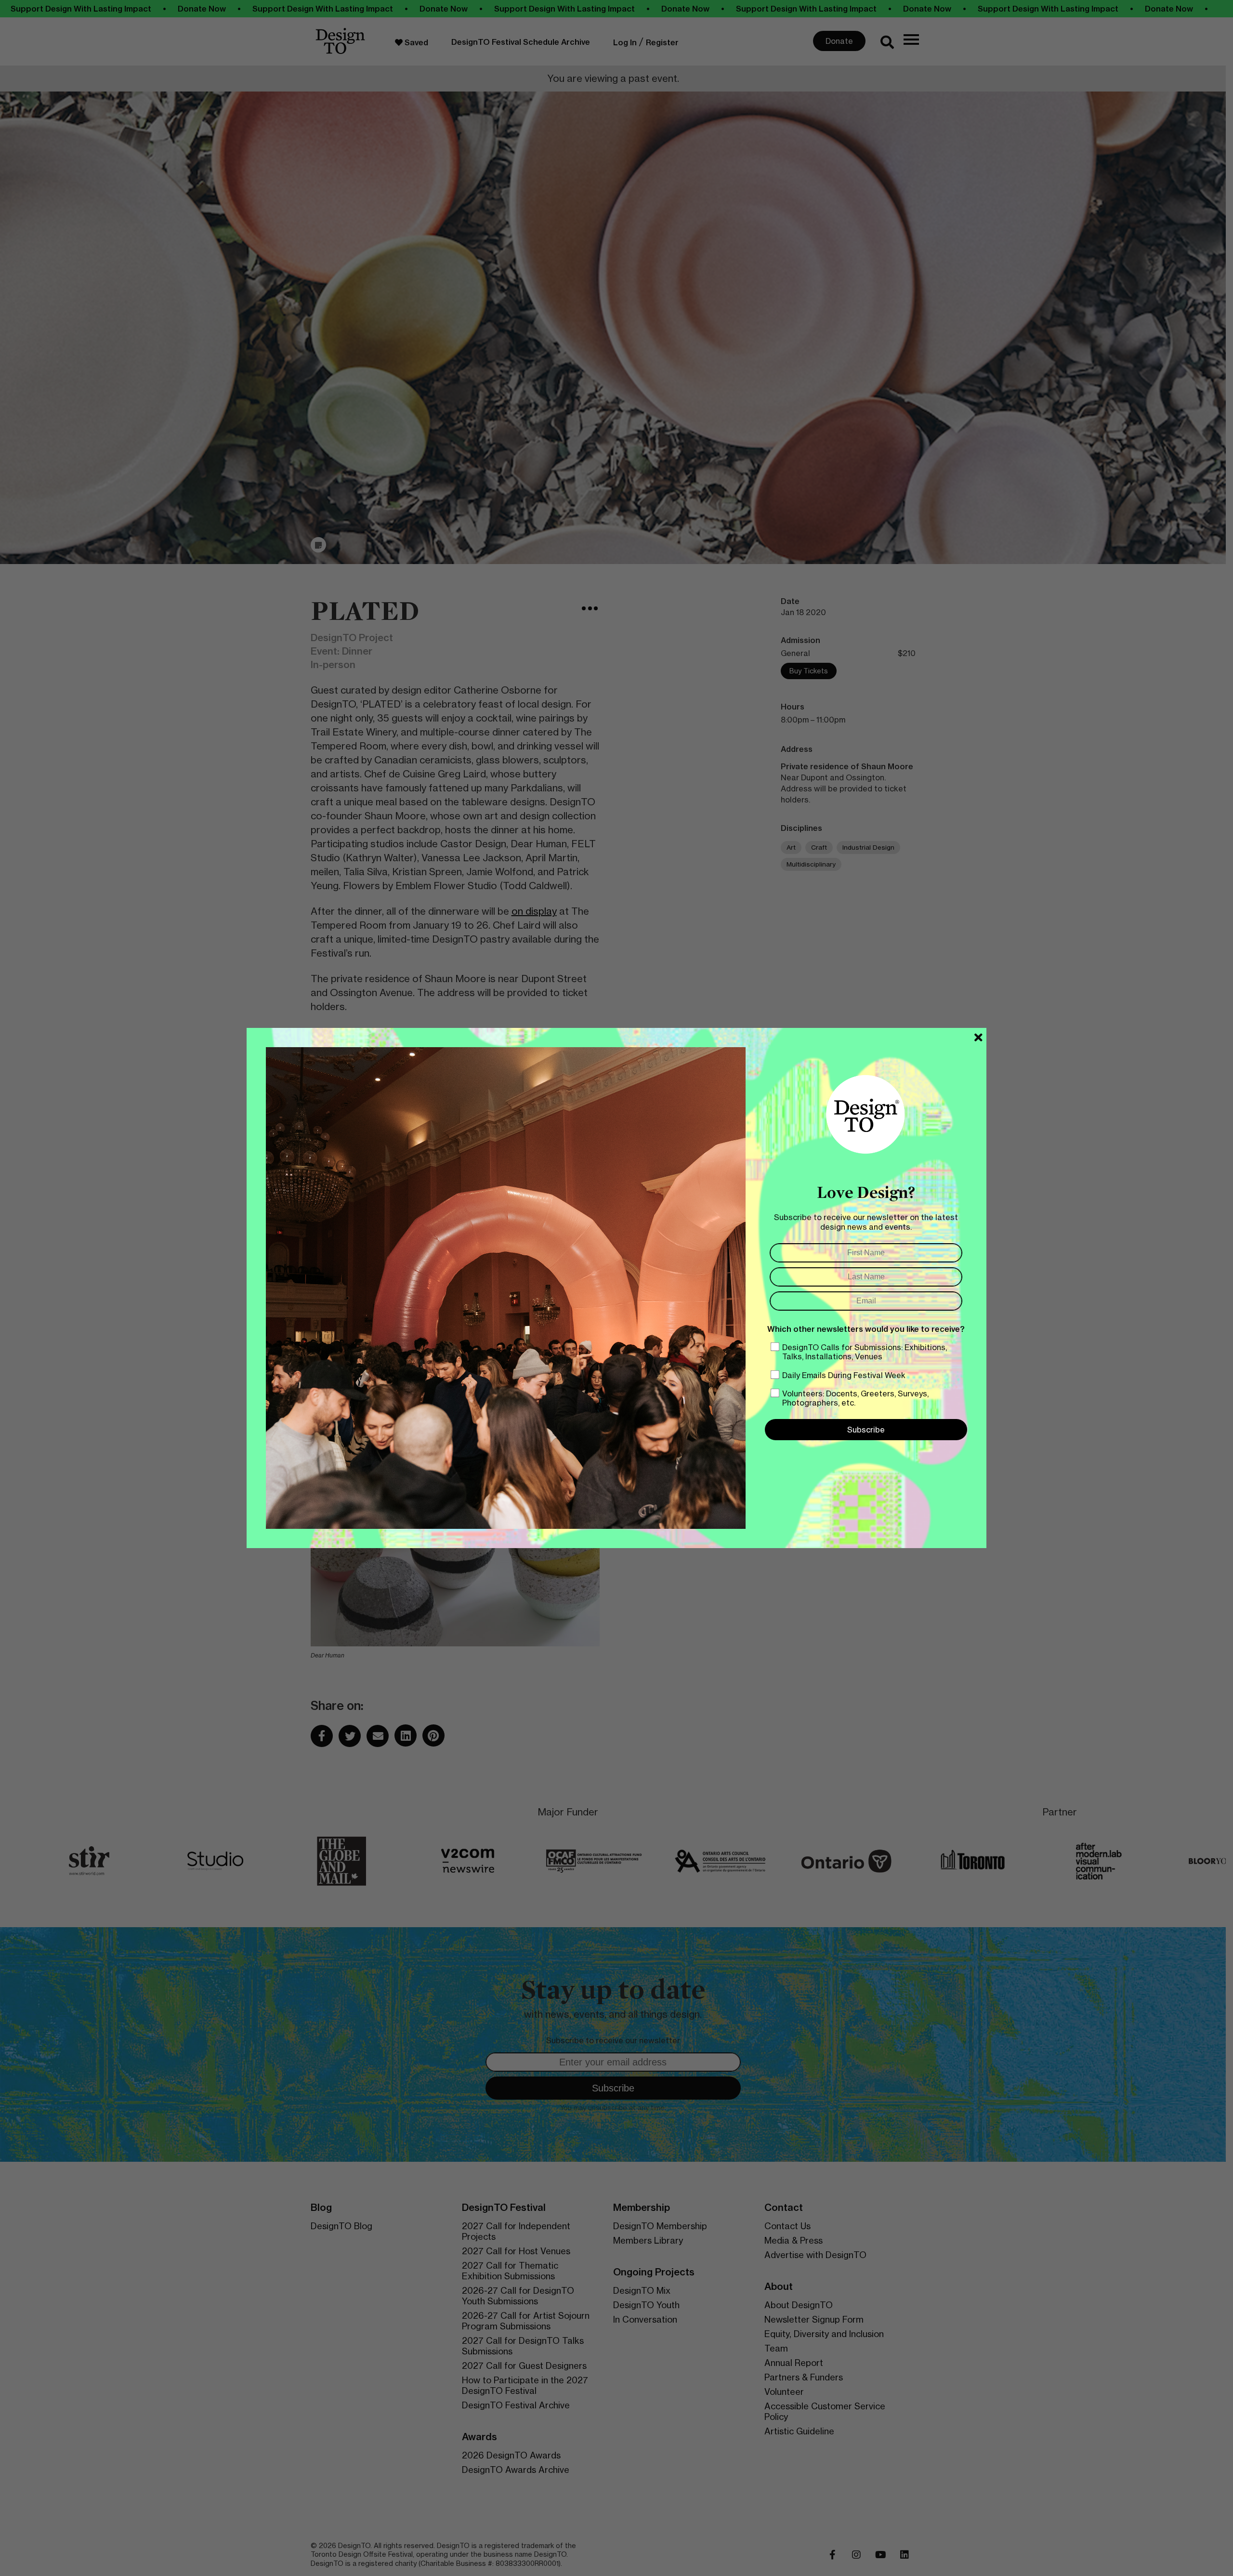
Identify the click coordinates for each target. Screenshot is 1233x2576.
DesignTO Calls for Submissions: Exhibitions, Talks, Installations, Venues (865, 1352)
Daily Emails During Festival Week (844, 1375)
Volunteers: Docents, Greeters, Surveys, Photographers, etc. (855, 1398)
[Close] (978, 1038)
